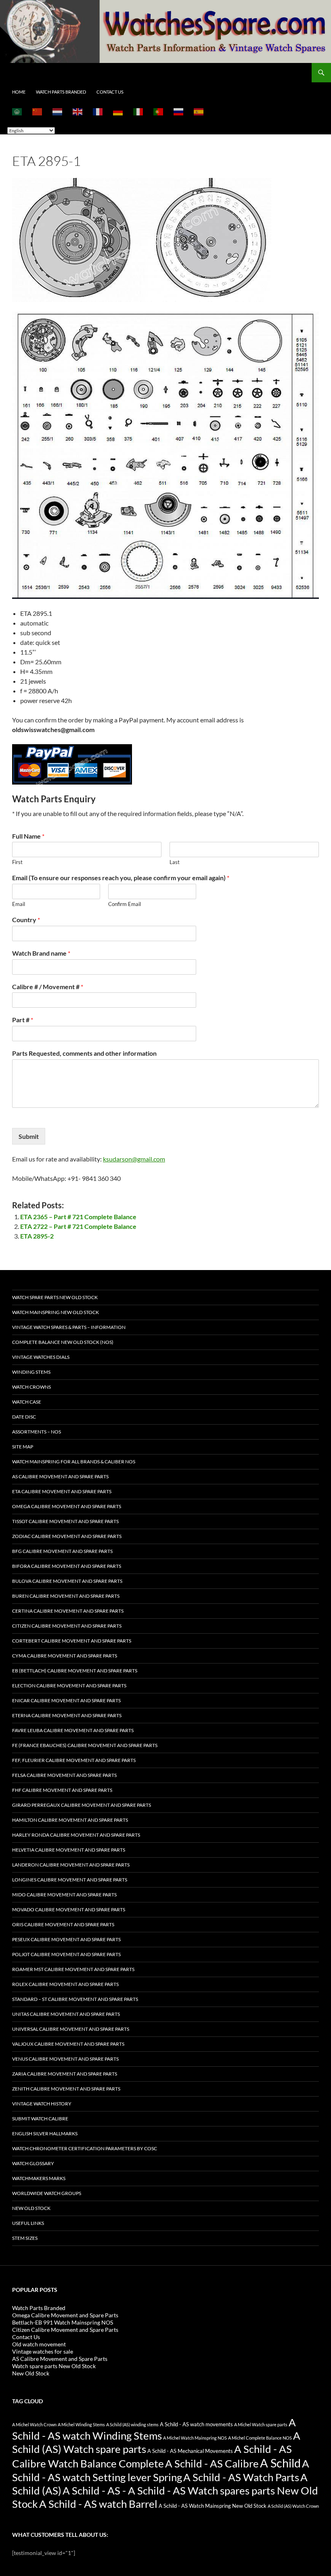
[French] (98, 111)
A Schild (280, 2463)
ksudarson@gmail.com (134, 1159)
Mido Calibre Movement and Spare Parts (64, 1895)
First (17, 862)
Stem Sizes (25, 2238)
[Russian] (179, 111)
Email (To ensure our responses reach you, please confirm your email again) (121, 878)
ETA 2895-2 (37, 1236)
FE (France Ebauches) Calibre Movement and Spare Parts (85, 1745)
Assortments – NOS (37, 1432)
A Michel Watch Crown (34, 2424)
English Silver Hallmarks (45, 2133)
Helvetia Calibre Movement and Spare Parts (69, 1850)
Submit (29, 1136)
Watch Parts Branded (61, 92)
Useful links (28, 2223)
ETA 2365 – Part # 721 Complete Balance (78, 1217)
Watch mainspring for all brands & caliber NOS (74, 1462)
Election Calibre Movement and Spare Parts (69, 1686)
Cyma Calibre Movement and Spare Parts (65, 1656)
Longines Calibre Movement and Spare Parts (70, 1880)
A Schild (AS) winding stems (132, 2424)
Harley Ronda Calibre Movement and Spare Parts (76, 1835)
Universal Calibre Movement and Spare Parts (71, 2029)
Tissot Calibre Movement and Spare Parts (65, 1521)
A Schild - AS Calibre (212, 2463)
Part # (23, 1020)
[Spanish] (199, 111)
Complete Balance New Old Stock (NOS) (63, 1342)
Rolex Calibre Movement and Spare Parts (65, 1984)
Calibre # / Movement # (48, 987)
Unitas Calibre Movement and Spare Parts (66, 2014)
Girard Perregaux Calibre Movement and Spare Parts (82, 1805)
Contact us (110, 92)
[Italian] (138, 111)
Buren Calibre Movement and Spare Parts (66, 1596)
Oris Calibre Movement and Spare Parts (63, 1924)
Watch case (27, 1402)
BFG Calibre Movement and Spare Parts (62, 1551)
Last (175, 862)
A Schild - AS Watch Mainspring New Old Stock (213, 2506)
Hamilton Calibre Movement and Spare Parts (70, 1820)
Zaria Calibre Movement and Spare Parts (65, 2074)
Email (19, 904)
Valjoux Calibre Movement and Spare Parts (68, 2044)
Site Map (23, 1447)
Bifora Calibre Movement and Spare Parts (67, 1566)
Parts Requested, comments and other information (84, 1053)
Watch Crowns (31, 1387)
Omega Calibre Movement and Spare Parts (67, 1506)
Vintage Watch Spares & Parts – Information (69, 1327)
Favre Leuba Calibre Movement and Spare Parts (73, 1730)
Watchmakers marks (39, 2178)
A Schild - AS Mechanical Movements (190, 2451)
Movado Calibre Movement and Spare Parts (69, 1910)
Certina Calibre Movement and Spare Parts (68, 1611)
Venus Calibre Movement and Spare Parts (65, 2059)
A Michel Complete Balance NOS (260, 2438)
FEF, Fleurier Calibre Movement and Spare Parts (74, 1760)
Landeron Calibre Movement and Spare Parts (71, 1865)
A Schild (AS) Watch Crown (293, 2506)
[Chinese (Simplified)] (38, 111)
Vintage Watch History (42, 2104)
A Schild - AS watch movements (196, 2424)
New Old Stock (31, 2208)
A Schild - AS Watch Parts (241, 2477)
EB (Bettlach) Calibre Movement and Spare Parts (75, 1671)
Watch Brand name (41, 953)
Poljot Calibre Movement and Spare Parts (66, 1954)
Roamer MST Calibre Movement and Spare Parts (73, 1969)
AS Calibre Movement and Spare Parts (60, 1476)
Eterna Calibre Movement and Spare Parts (67, 1715)
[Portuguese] (159, 111)
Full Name (28, 836)
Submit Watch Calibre (40, 2119)
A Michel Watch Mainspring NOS (195, 2438)
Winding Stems (31, 1372)
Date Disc (24, 1417)
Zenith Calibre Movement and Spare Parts (66, 2089)
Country (26, 920)
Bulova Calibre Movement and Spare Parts (67, 1581)
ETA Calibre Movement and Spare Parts (62, 1491)
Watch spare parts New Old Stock (55, 1297)
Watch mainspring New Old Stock (56, 1312)
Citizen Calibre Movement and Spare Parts (67, 1626)
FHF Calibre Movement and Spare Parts (62, 1790)
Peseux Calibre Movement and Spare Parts (66, 1939)
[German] (118, 111)
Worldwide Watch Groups (47, 2193)
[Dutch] (58, 111)
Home (19, 92)
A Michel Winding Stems (81, 2424)
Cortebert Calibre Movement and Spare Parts (72, 1641)
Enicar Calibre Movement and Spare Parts (66, 1700)
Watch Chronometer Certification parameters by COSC (85, 2148)
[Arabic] (17, 111)
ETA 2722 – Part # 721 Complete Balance (78, 1226)
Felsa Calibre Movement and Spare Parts (64, 1775)
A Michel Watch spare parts (261, 2424)
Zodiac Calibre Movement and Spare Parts (67, 1536)
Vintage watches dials (41, 1357)
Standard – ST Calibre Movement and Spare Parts (75, 1999)
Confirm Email (125, 904)
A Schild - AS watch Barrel (98, 2504)
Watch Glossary (33, 2163)
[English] (78, 111)
